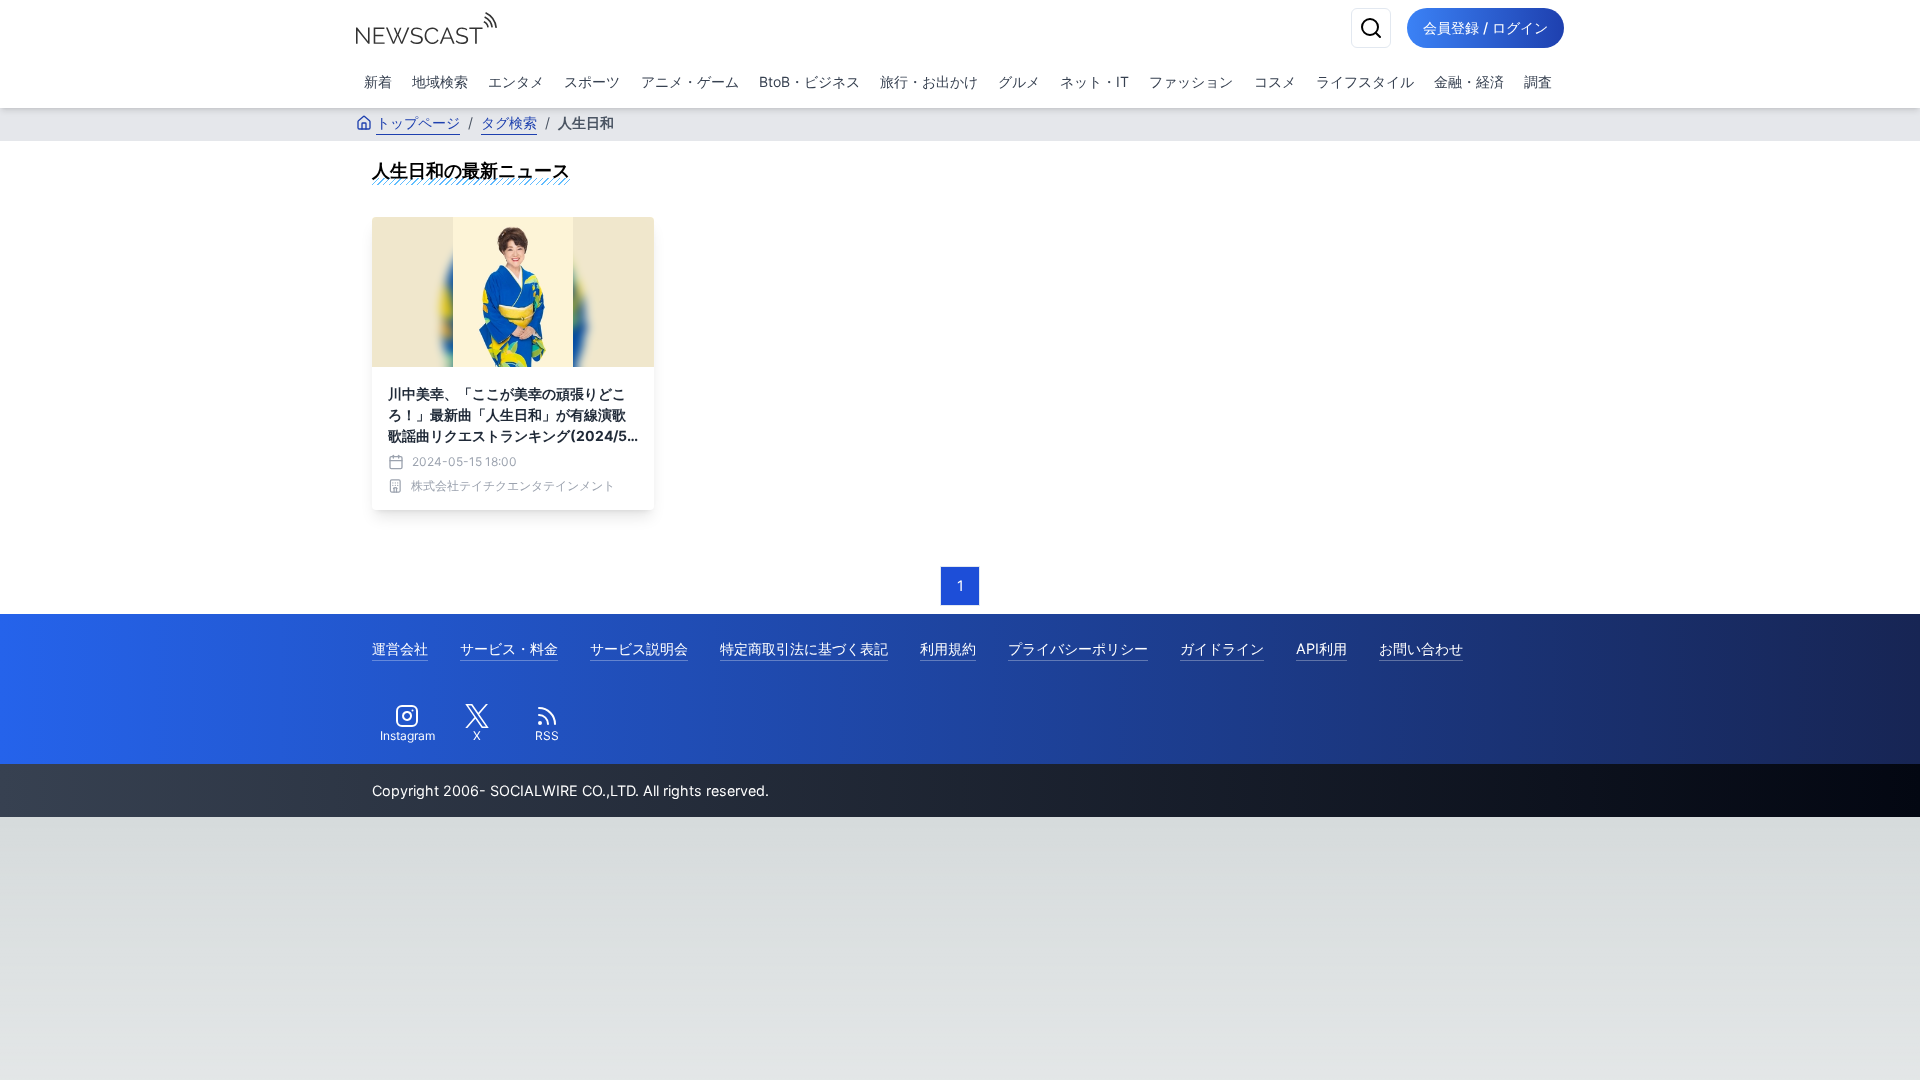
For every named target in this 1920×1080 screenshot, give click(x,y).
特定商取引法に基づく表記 (804, 648)
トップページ (418, 122)
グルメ (1019, 81)
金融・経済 (1469, 81)
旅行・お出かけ (929, 81)
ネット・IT (1094, 81)
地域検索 (440, 81)
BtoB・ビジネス (809, 81)
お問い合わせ (1421, 648)
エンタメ (516, 81)
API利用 (1321, 648)
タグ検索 (509, 122)
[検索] (1371, 28)
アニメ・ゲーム (690, 81)
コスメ (1275, 81)
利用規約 (948, 648)
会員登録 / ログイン (1485, 27)
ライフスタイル (1365, 81)
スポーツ (592, 81)
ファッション (1191, 81)
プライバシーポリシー (1078, 648)
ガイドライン (1222, 648)
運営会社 (400, 648)
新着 (378, 81)
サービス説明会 (639, 648)
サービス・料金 (509, 648)
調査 (1538, 81)
